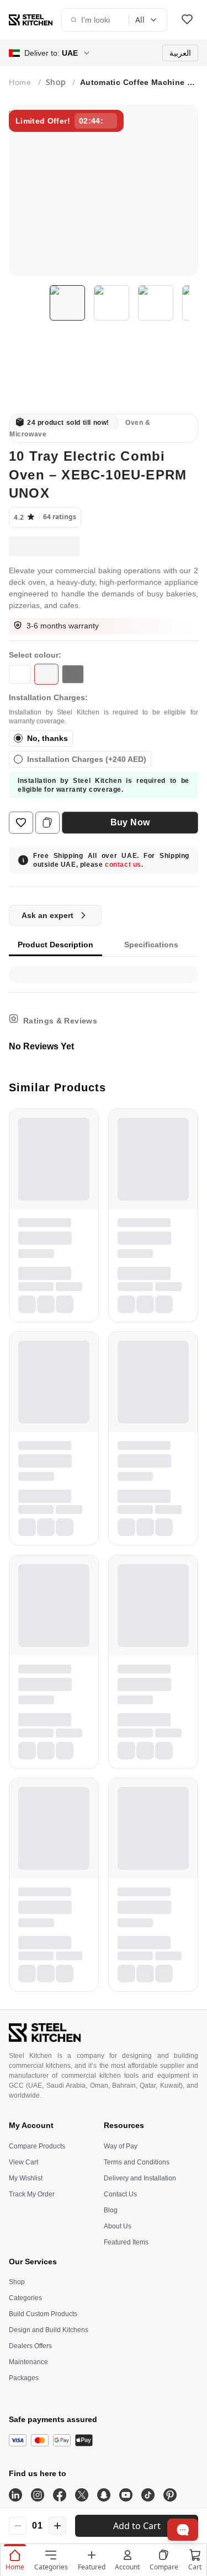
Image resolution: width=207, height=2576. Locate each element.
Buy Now (130, 822)
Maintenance (28, 2362)
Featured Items (126, 2242)
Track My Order (32, 2194)
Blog (111, 2210)
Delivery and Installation (140, 2178)
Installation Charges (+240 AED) (87, 759)
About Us (118, 2226)
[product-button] (187, 20)
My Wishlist (26, 2178)
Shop (17, 2282)
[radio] (18, 738)
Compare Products (37, 2146)
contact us (123, 865)
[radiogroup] (104, 749)
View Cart (23, 2162)
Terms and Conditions (137, 2162)
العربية (180, 53)
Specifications (151, 945)
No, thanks (47, 738)
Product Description (55, 945)
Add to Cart (137, 2526)
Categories (25, 2298)
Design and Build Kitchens (49, 2330)
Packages (24, 2378)
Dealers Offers (30, 2346)
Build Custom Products (43, 2314)
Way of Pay (121, 2146)
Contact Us (120, 2194)
